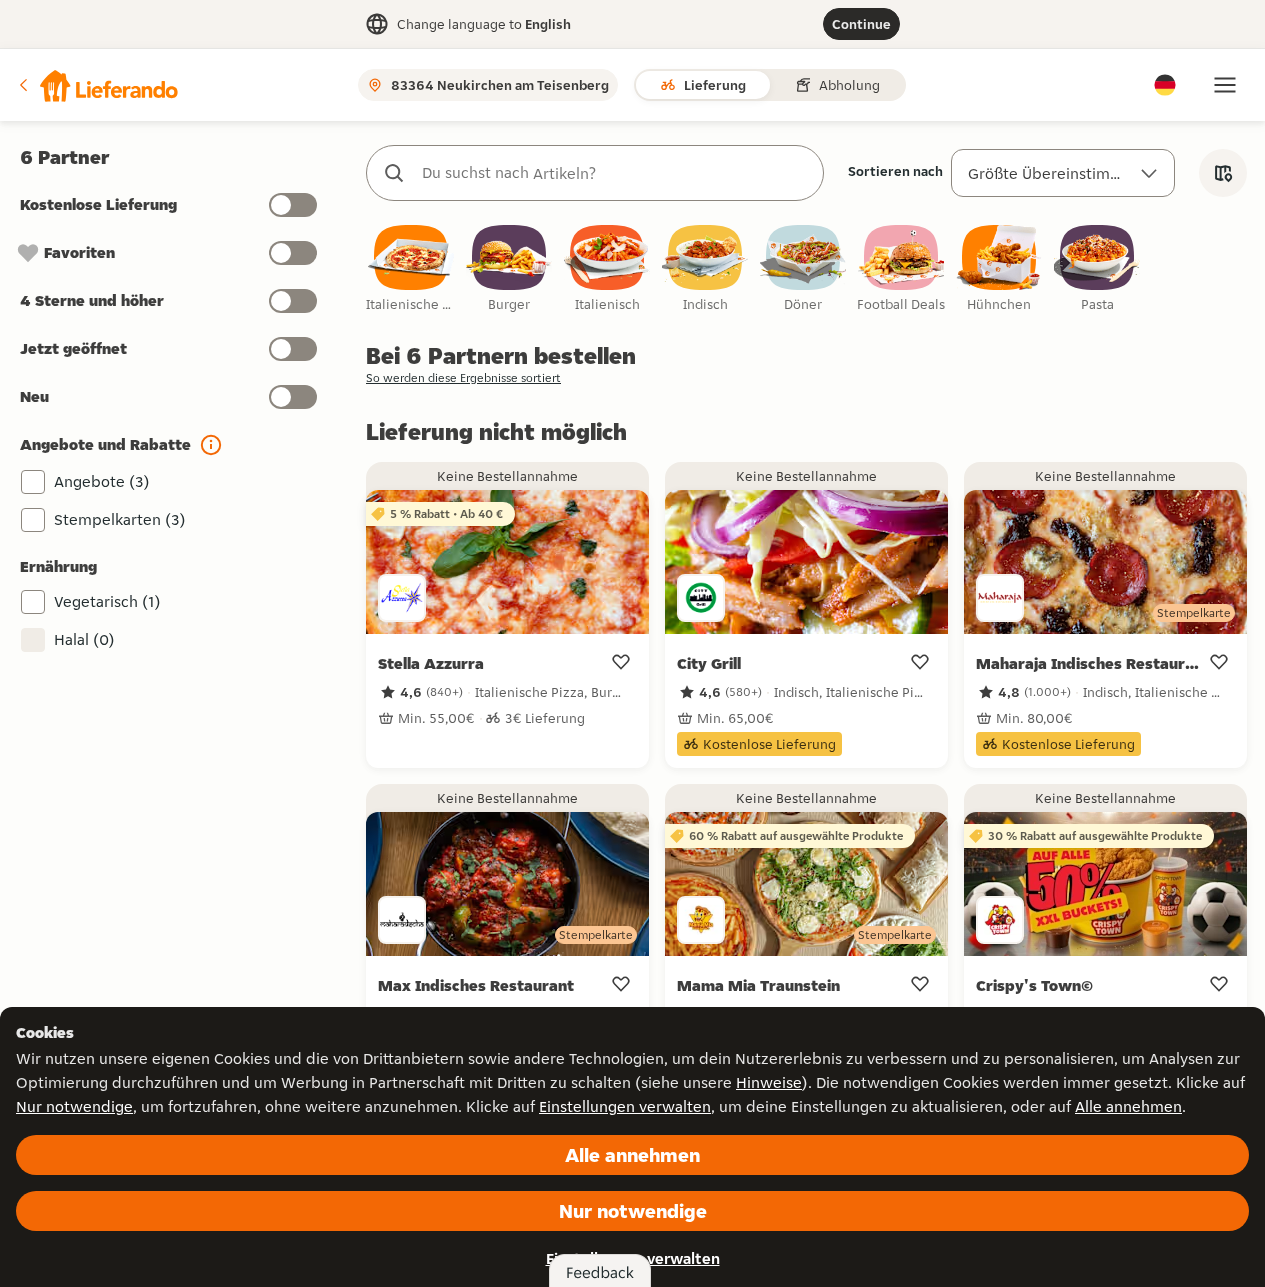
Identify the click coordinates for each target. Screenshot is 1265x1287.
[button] (97, 85)
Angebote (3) (102, 481)
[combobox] (615, 173)
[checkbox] (411, 269)
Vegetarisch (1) (107, 601)
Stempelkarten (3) (120, 519)
